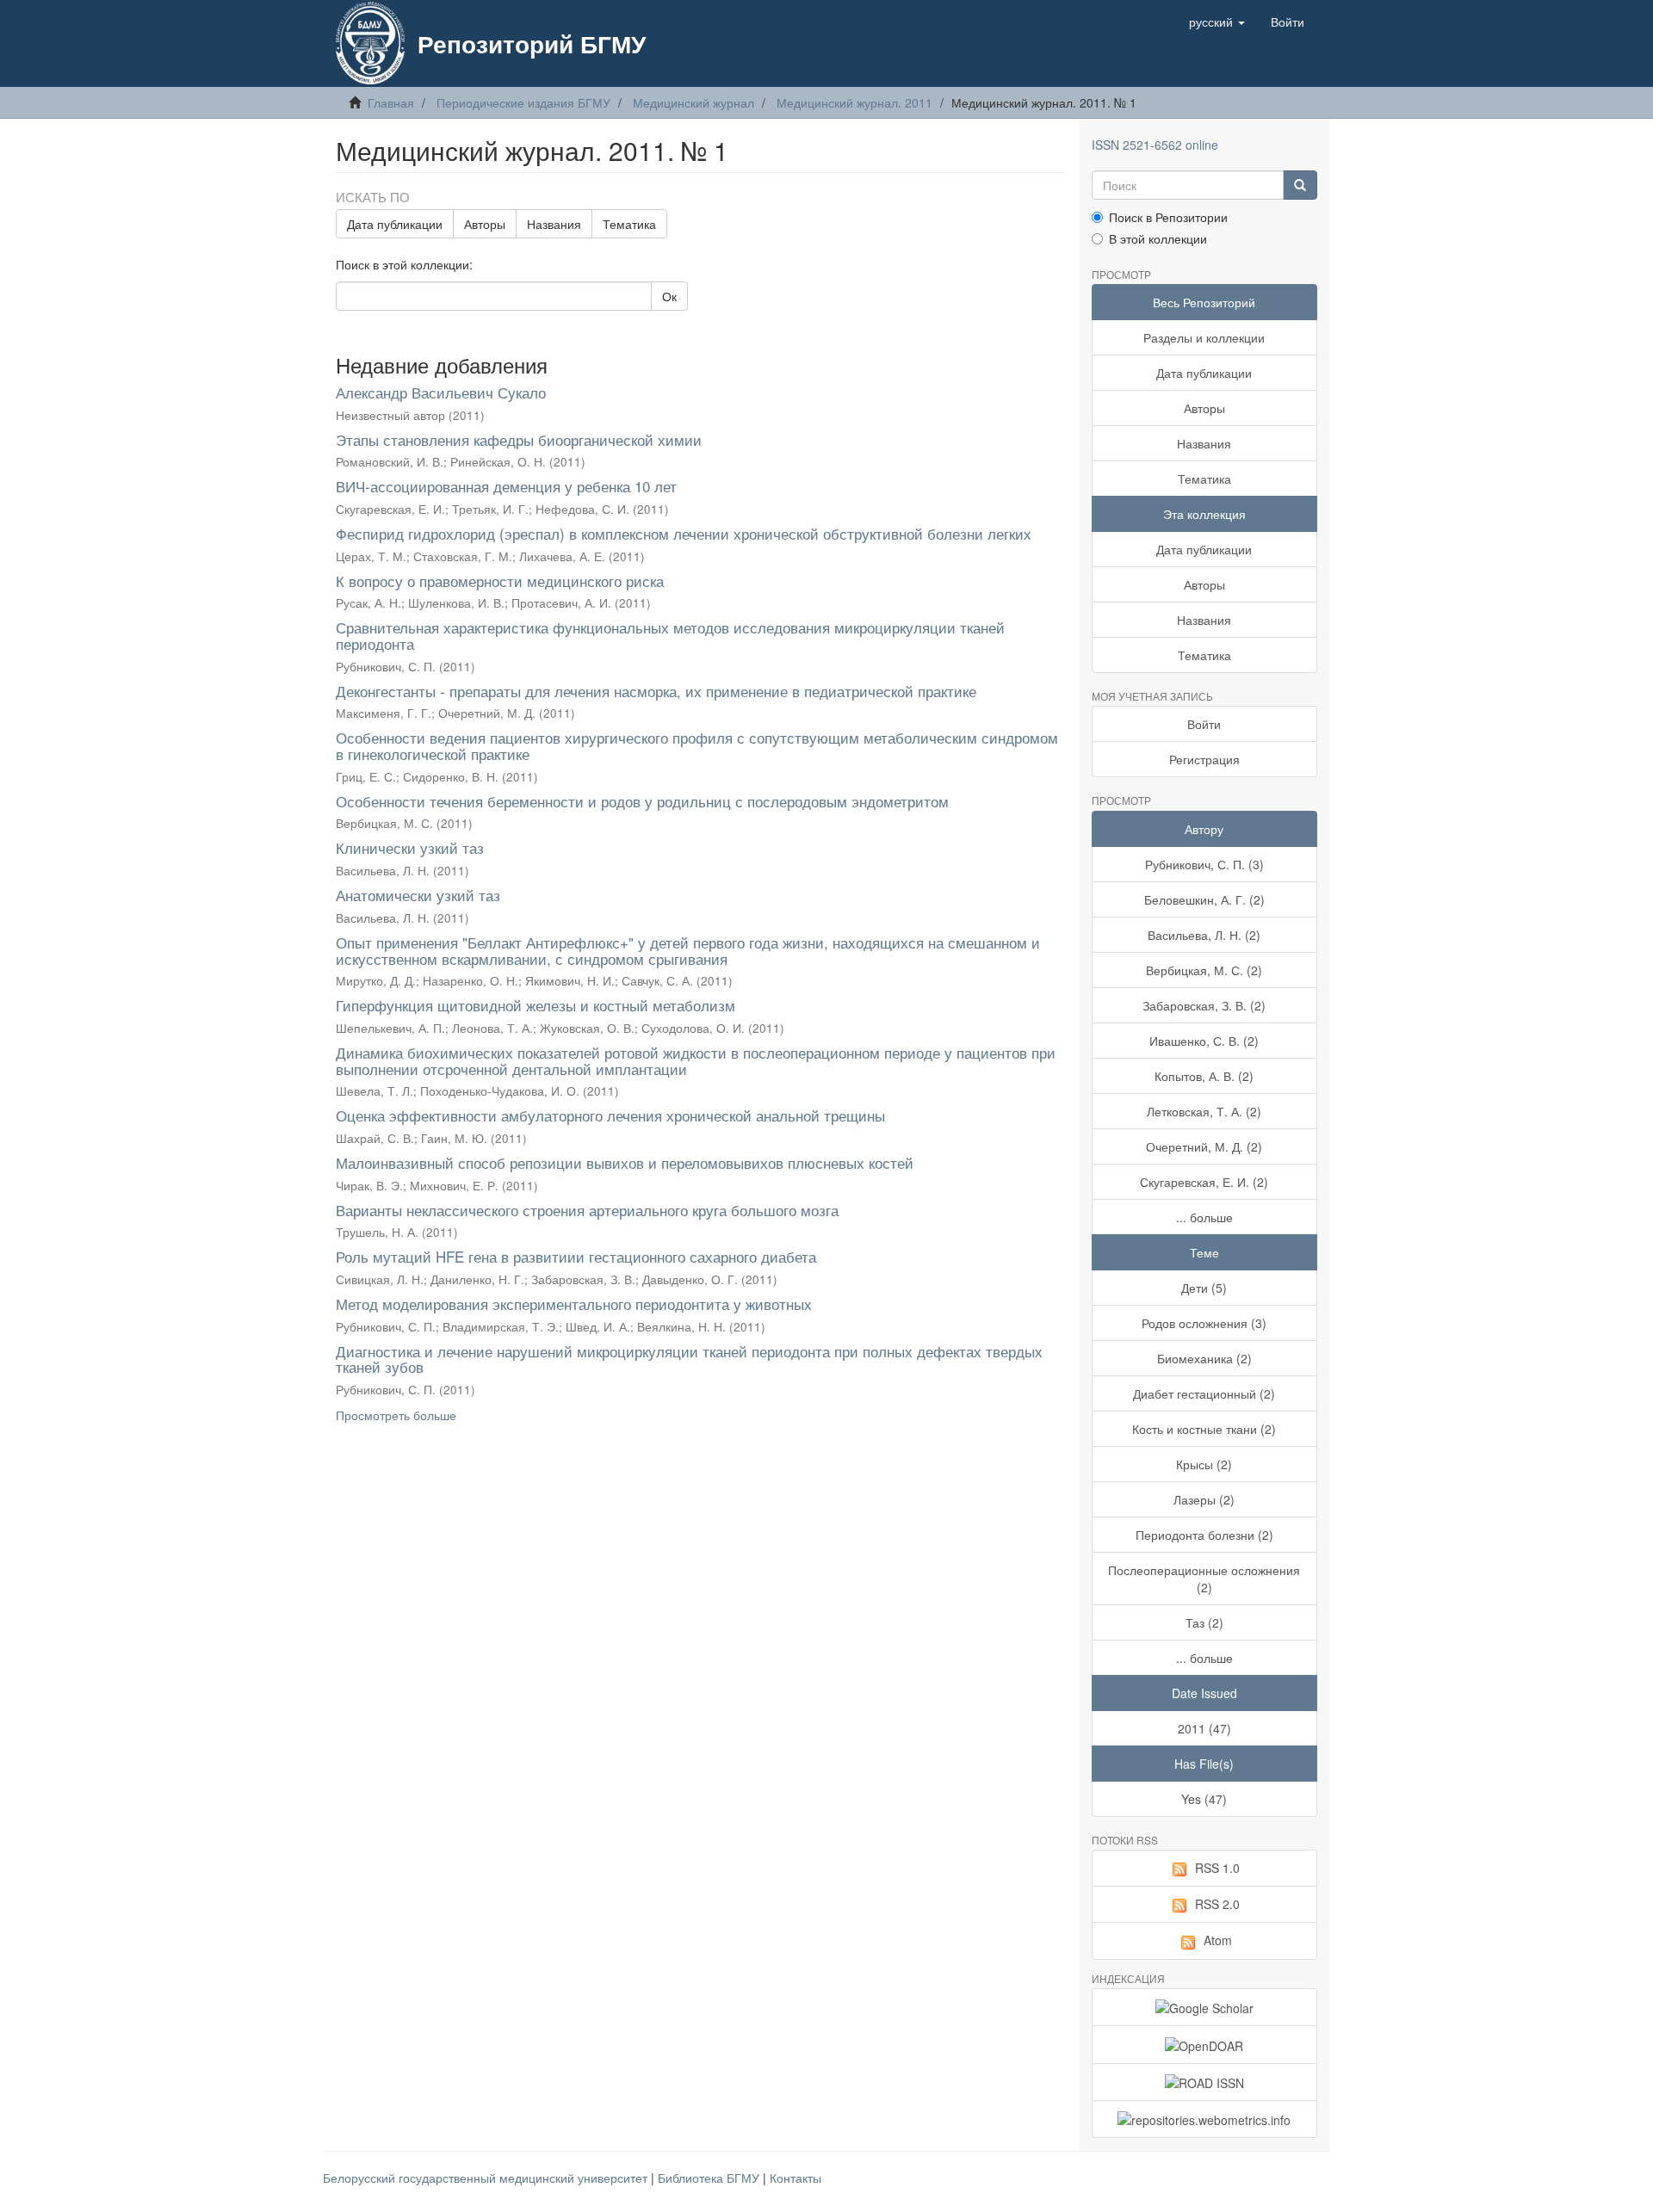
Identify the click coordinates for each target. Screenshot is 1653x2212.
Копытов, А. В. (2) (1204, 1076)
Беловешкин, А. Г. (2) (1204, 899)
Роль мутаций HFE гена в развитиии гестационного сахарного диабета (576, 1256)
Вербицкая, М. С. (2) (1204, 970)
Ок (669, 296)
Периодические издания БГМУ (523, 102)
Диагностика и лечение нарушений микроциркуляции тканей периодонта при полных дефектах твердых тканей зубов (689, 1359)
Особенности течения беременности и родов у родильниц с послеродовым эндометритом (642, 801)
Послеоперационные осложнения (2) (1204, 1579)
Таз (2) (1204, 1622)
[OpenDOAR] (1205, 2044)
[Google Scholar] (1205, 2007)
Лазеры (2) (1204, 1499)
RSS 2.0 (1217, 1904)
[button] (1217, 22)
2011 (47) (1204, 1728)
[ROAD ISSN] (1205, 2082)
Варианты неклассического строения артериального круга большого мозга (587, 1210)
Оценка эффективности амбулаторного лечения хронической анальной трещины (610, 1115)
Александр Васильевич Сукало (441, 392)
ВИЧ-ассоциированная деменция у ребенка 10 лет (506, 486)
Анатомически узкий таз (418, 895)
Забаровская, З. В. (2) (1204, 1005)
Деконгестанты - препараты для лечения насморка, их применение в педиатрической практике (656, 691)
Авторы (485, 224)
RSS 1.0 (1217, 1868)
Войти (1204, 724)
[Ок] (1300, 185)
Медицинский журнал (693, 102)
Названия (554, 224)
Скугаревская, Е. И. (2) (1204, 1182)
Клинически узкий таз (410, 847)
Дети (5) (1204, 1288)
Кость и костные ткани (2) (1204, 1429)
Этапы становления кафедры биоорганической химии (519, 439)
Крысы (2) (1204, 1464)
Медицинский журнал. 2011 (854, 102)
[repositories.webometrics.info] (1205, 2119)
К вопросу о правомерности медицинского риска (500, 581)
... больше (1204, 1217)
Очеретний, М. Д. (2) (1204, 1146)
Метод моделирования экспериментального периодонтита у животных (574, 1304)
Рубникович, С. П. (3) (1204, 864)
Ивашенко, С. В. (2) (1204, 1041)
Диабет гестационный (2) (1204, 1393)
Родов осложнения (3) (1204, 1323)
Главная (391, 102)
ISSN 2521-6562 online (1155, 145)
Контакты (796, 2178)
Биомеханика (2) (1204, 1358)
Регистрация (1204, 759)
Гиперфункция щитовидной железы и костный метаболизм (536, 1005)
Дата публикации (395, 224)
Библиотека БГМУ (710, 2178)
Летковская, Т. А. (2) (1204, 1111)
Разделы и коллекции (1204, 337)
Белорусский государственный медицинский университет (487, 2178)
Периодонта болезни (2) (1204, 1535)
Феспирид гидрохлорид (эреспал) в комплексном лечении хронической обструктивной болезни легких (684, 533)
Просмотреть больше (396, 1415)
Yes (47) (1204, 1799)
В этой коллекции (1158, 238)
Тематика (629, 224)
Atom (1218, 1940)
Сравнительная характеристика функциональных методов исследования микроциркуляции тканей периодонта (670, 635)
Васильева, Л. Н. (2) (1204, 935)
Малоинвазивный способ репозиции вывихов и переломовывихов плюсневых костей (625, 1162)
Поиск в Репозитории (1168, 217)
